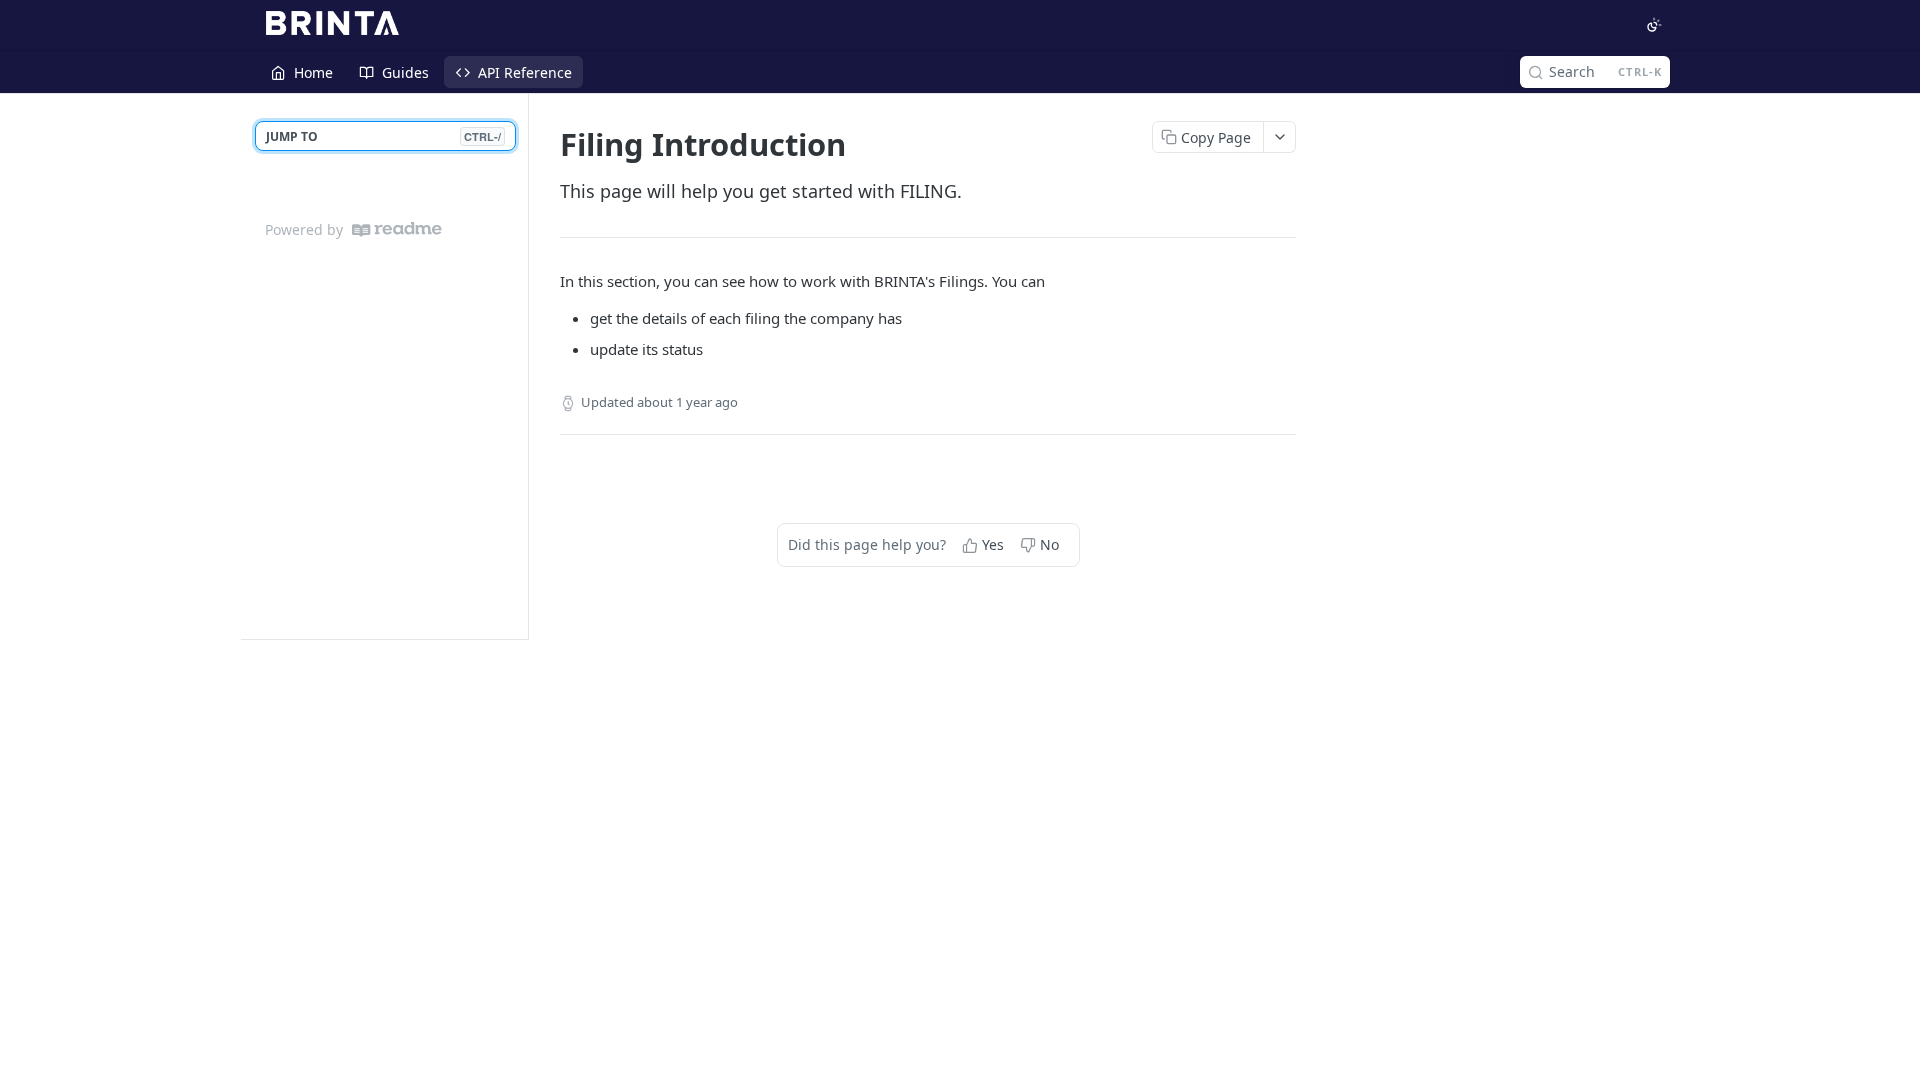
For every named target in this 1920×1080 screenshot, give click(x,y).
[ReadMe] (397, 229)
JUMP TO (383, 136)
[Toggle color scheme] (1654, 25)
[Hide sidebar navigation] (524, 366)
